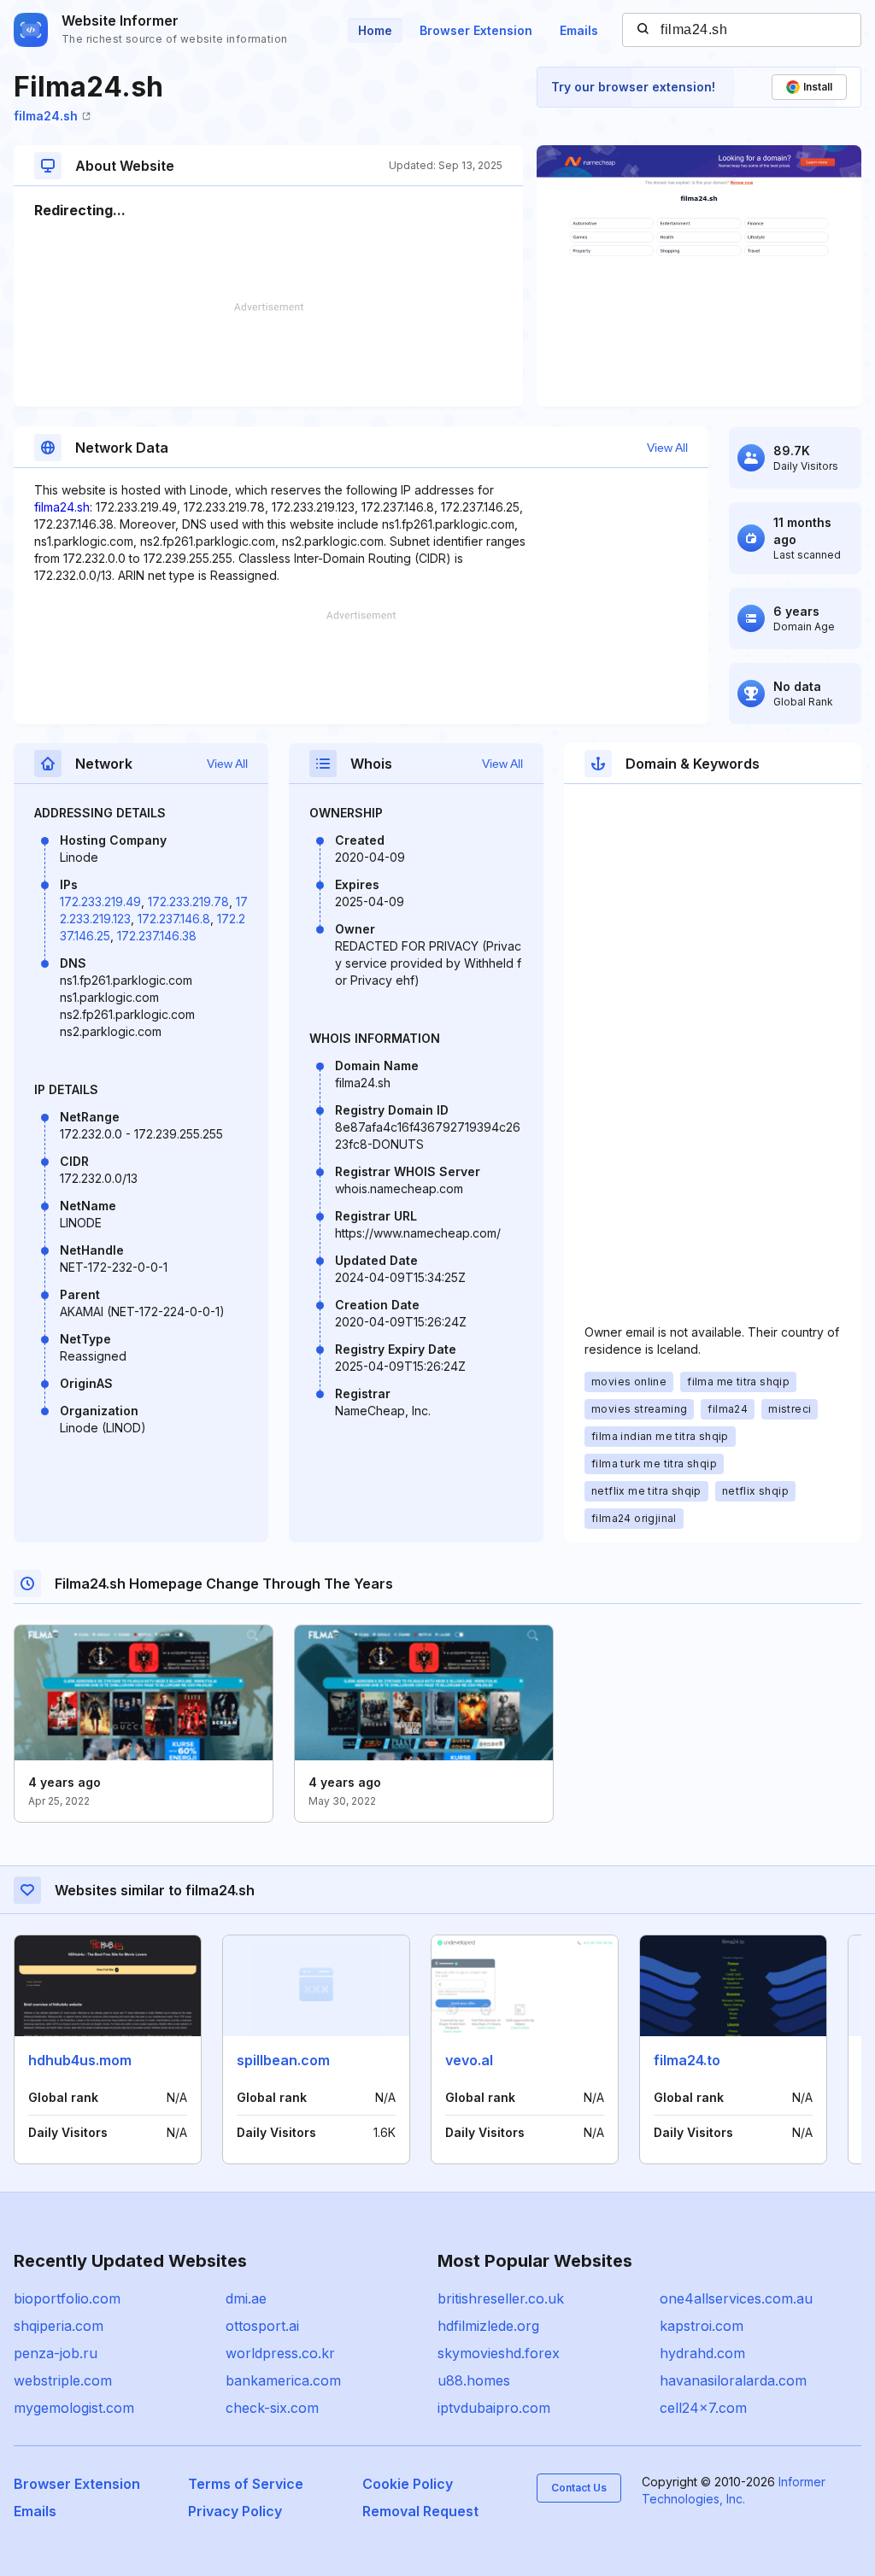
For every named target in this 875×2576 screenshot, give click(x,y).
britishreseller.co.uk (501, 2298)
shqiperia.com (59, 2326)
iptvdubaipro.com (494, 2408)
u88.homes (474, 2380)
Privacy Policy (235, 2511)
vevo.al (469, 2060)
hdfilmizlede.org (488, 2326)
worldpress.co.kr (280, 2353)
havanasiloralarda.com (733, 2380)
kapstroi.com (702, 2326)
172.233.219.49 (100, 902)
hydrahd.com (702, 2353)
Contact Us (579, 2488)
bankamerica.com (283, 2380)
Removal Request (420, 2511)
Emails (579, 30)
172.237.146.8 (174, 919)
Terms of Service (246, 2484)
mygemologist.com (74, 2408)
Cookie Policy (408, 2484)
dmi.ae (246, 2298)
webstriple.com (63, 2380)
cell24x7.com (703, 2408)
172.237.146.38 (157, 936)
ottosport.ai (262, 2326)
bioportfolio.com (67, 2298)
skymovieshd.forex (499, 2353)
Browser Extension (476, 30)
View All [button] (667, 448)
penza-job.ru (56, 2353)
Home (375, 30)
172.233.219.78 (188, 902)
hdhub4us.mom (80, 2060)
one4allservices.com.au (736, 2298)
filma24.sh (46, 116)
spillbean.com (283, 2060)
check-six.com (272, 2408)
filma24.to (687, 2060)
